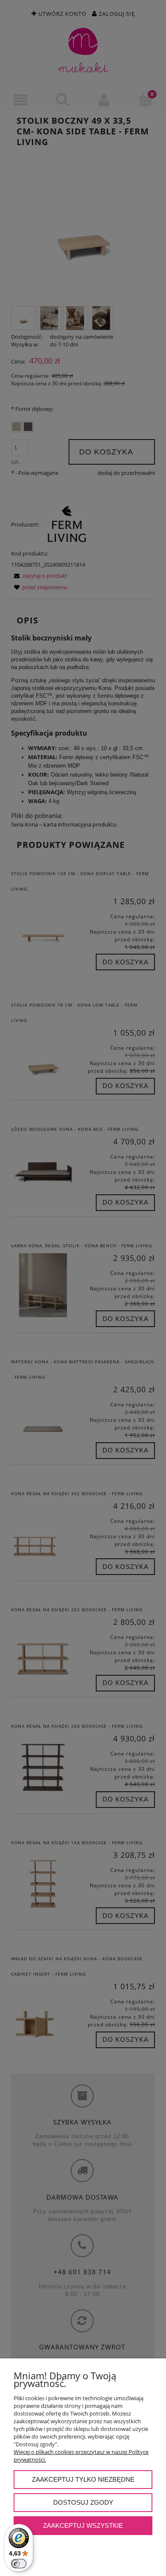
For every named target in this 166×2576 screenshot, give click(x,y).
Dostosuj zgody (83, 2502)
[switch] (19, 2564)
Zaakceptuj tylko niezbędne (83, 2479)
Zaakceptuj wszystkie (83, 2525)
